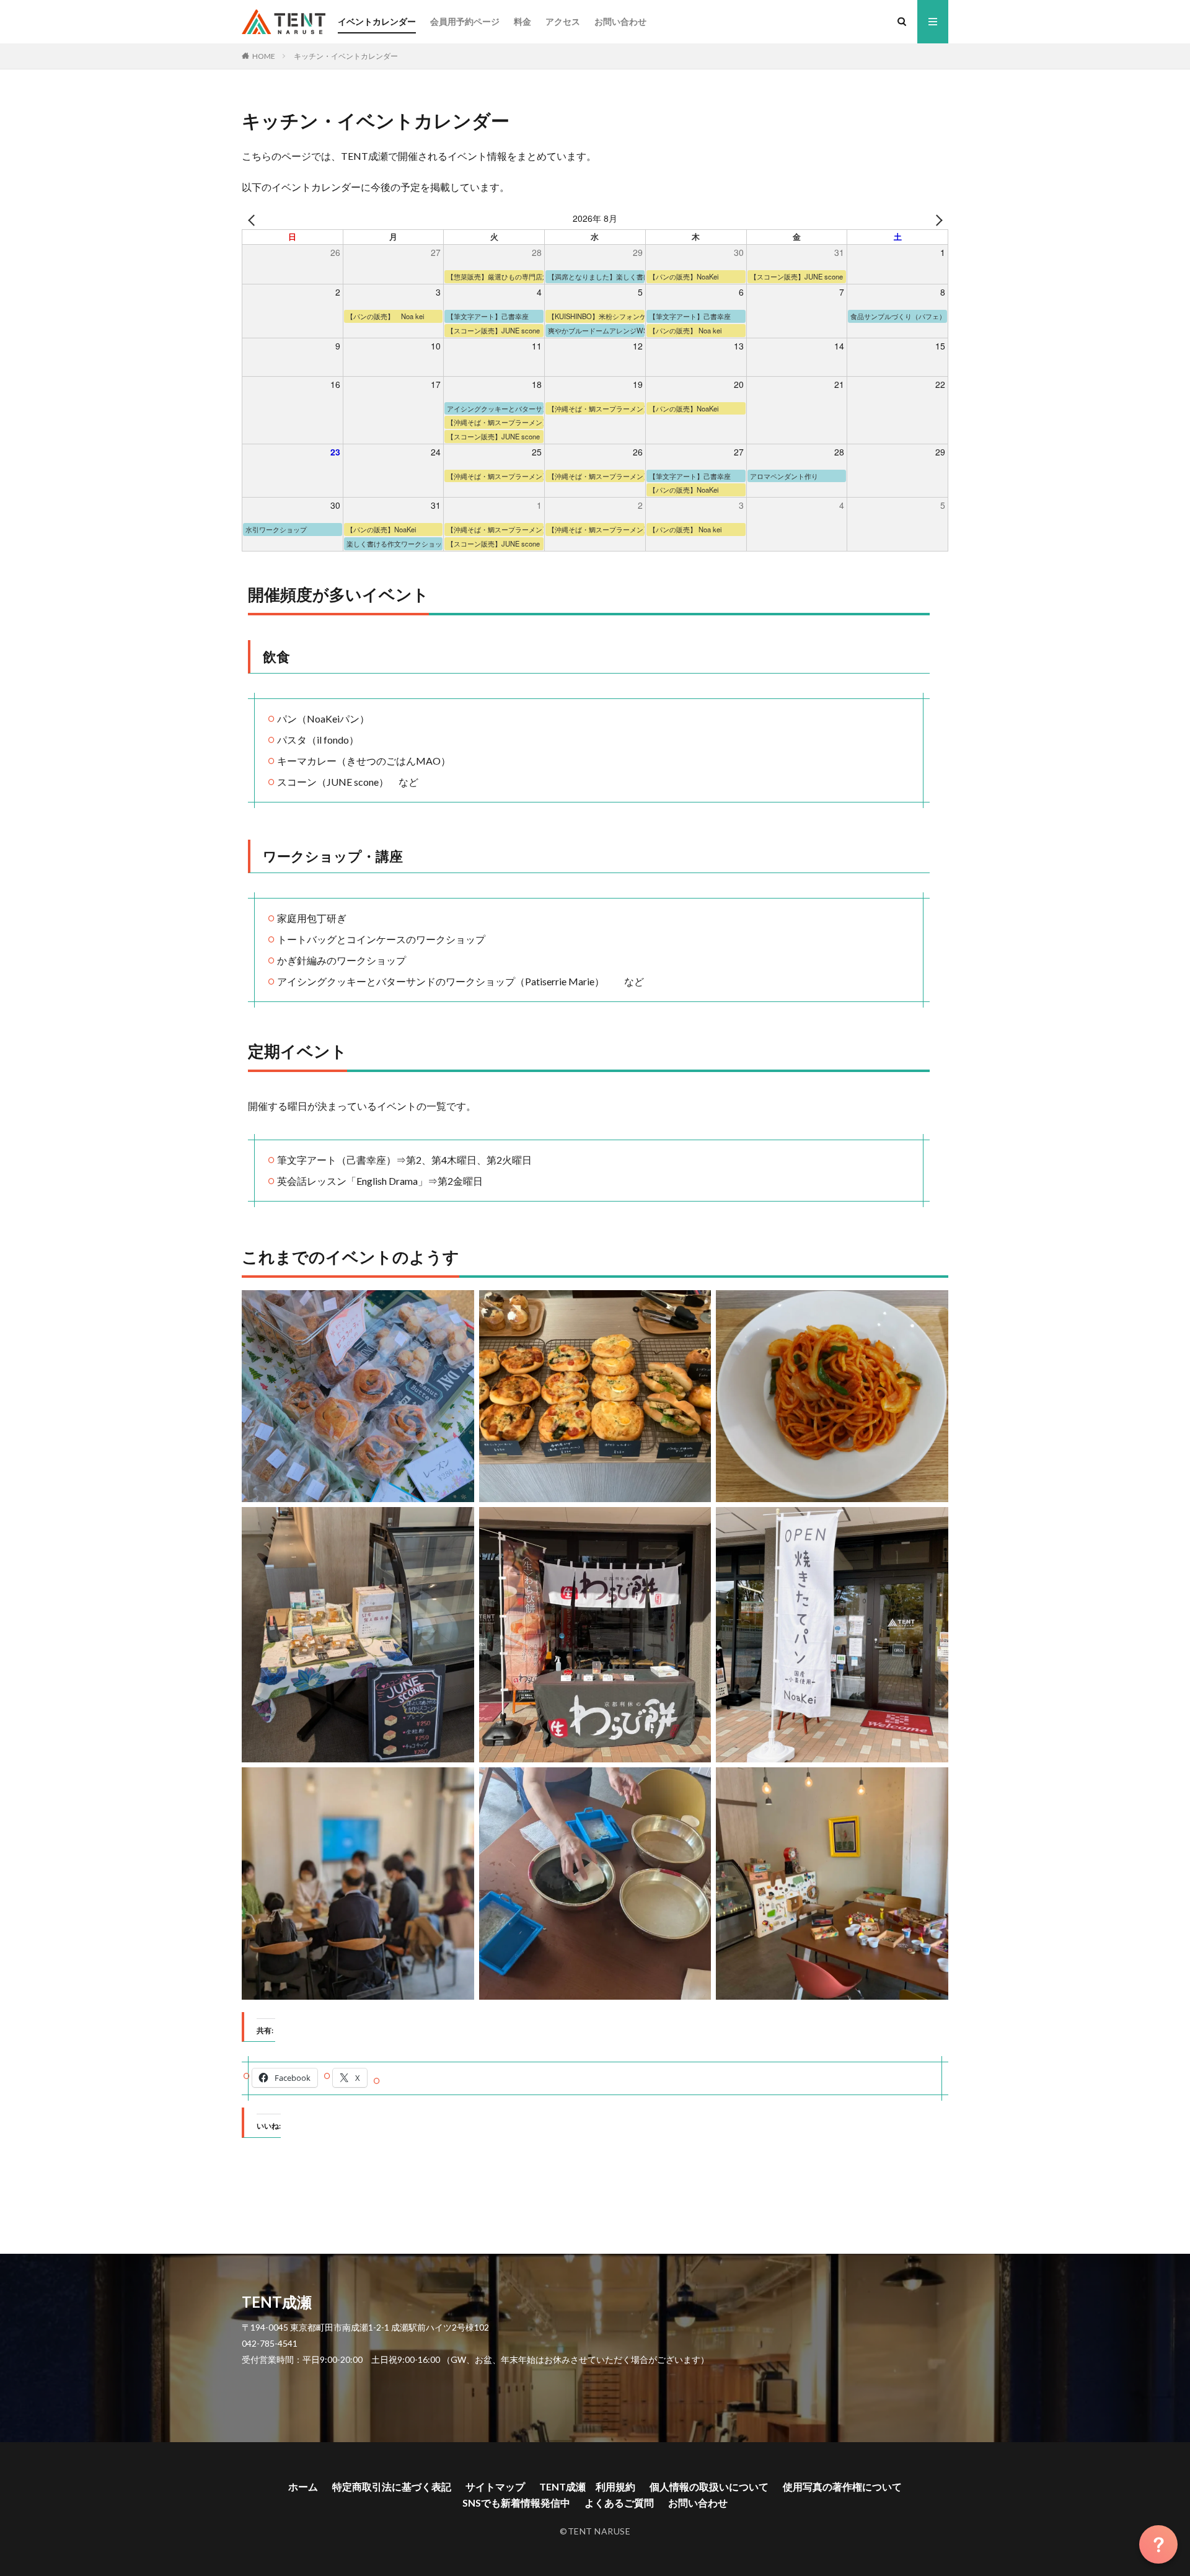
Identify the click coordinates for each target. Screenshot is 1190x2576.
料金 (522, 21)
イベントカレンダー (377, 21)
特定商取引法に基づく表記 (392, 2486)
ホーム (303, 2486)
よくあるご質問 (619, 2503)
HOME (264, 56)
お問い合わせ (620, 21)
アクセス (563, 21)
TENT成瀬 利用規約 (587, 2486)
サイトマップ (495, 2486)
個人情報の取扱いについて (709, 2486)
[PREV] (253, 219)
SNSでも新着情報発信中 (516, 2503)
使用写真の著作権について (842, 2486)
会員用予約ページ (465, 21)
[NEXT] (937, 219)
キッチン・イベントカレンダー (346, 56)
